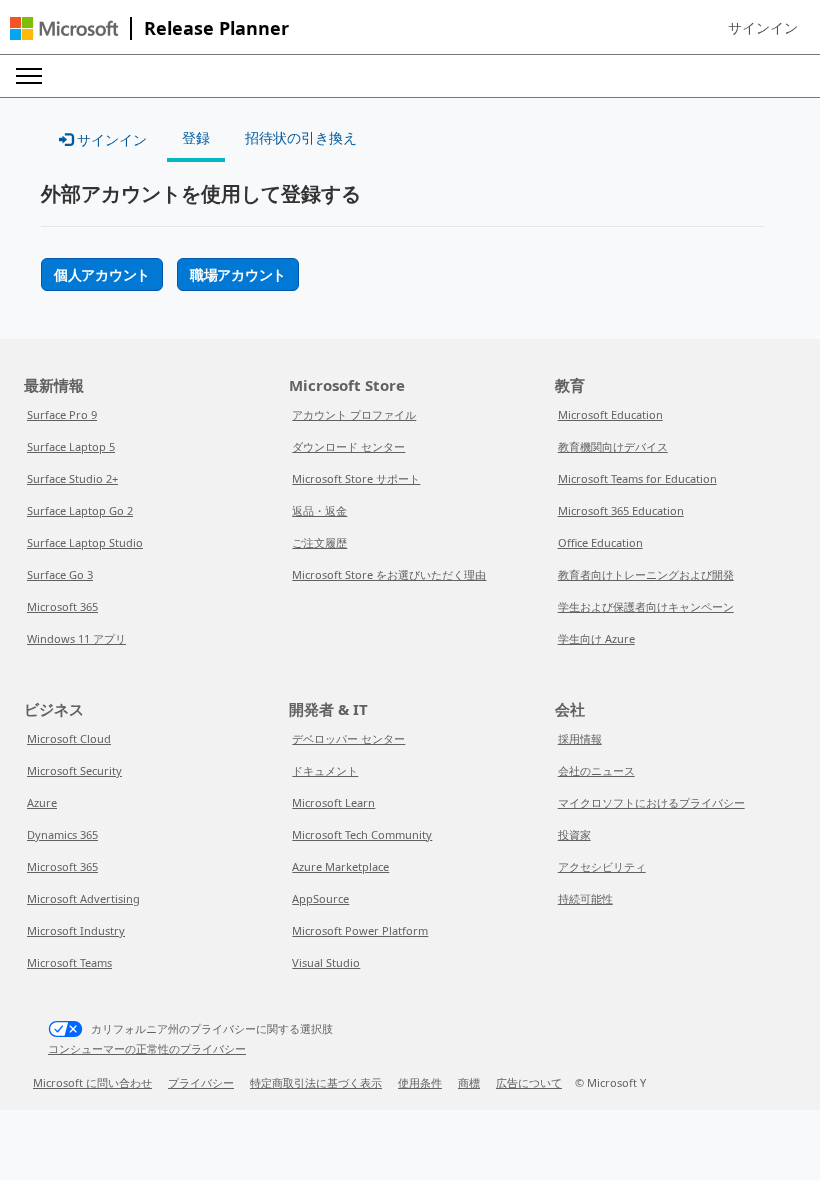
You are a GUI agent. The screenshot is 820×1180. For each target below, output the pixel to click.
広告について (529, 1082)
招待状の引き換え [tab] (301, 137)
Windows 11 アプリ (76, 638)
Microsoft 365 (62, 606)
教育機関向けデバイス (613, 446)
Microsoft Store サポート (356, 478)
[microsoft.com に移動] (64, 28)
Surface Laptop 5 (71, 446)
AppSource (320, 898)
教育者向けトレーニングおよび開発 (646, 574)
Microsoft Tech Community (362, 834)
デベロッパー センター (348, 738)
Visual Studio (326, 962)
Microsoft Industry (76, 930)
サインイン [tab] (110, 139)
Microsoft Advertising (83, 898)
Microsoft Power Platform (360, 930)
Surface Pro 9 (62, 414)
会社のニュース (596, 770)
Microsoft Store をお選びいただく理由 (389, 574)
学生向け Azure (596, 638)
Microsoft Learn (333, 802)
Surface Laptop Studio (85, 542)
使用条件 (420, 1082)
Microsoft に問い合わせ (92, 1082)
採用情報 (580, 738)
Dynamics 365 (62, 834)
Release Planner (216, 28)
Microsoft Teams (69, 962)
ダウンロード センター (348, 446)
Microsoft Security (74, 770)
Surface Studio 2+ (72, 478)
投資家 (574, 834)
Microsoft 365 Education (621, 510)
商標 (469, 1082)
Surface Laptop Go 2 (80, 510)
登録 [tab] (196, 137)
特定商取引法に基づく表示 (316, 1082)
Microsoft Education (610, 414)
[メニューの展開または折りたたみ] (29, 76)
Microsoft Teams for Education (637, 478)
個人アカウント (102, 274)
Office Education (600, 542)
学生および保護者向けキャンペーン (646, 606)
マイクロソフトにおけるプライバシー (651, 802)
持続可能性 (585, 898)
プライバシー (201, 1082)
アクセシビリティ (602, 866)
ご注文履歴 (319, 542)
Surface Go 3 (60, 574)
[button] (763, 28)
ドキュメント (325, 770)
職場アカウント (238, 274)
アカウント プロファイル (354, 414)
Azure (42, 802)
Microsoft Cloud (69, 738)
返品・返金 (319, 510)
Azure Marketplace (340, 866)
